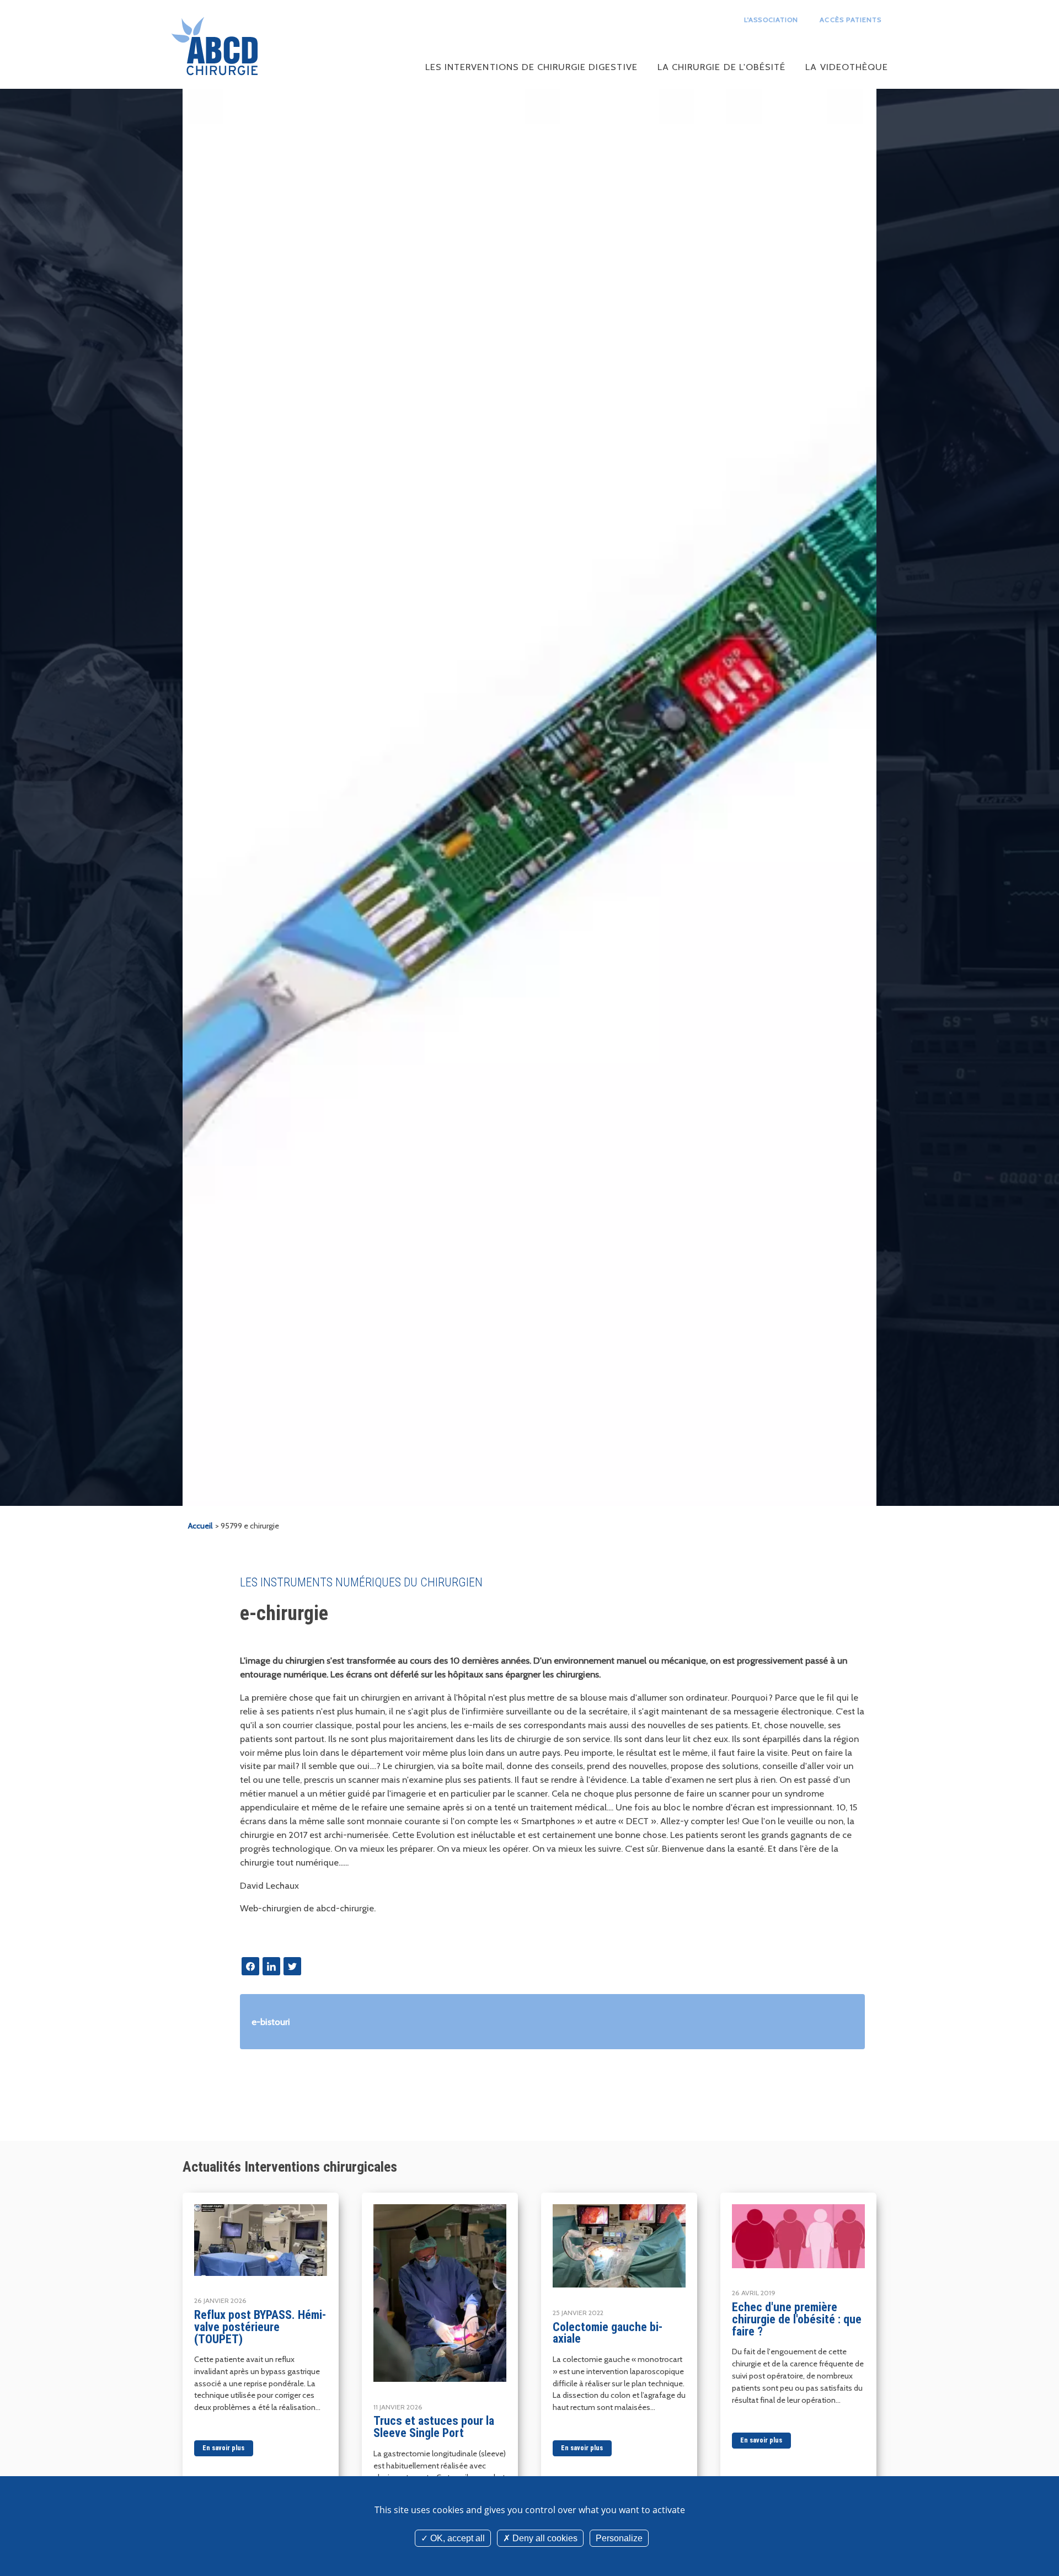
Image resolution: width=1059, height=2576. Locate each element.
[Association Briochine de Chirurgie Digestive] (215, 47)
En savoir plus (223, 2448)
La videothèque (847, 67)
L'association (771, 20)
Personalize (619, 2538)
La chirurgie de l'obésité (721, 67)
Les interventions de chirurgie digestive (531, 67)
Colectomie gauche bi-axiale (608, 2333)
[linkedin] (271, 1966)
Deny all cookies (544, 2538)
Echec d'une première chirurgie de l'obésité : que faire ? (797, 2319)
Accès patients (851, 20)
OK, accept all (456, 2538)
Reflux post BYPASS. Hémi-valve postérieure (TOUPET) (260, 2327)
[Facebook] (250, 1966)
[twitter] (292, 1966)
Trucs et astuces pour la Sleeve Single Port (434, 2427)
